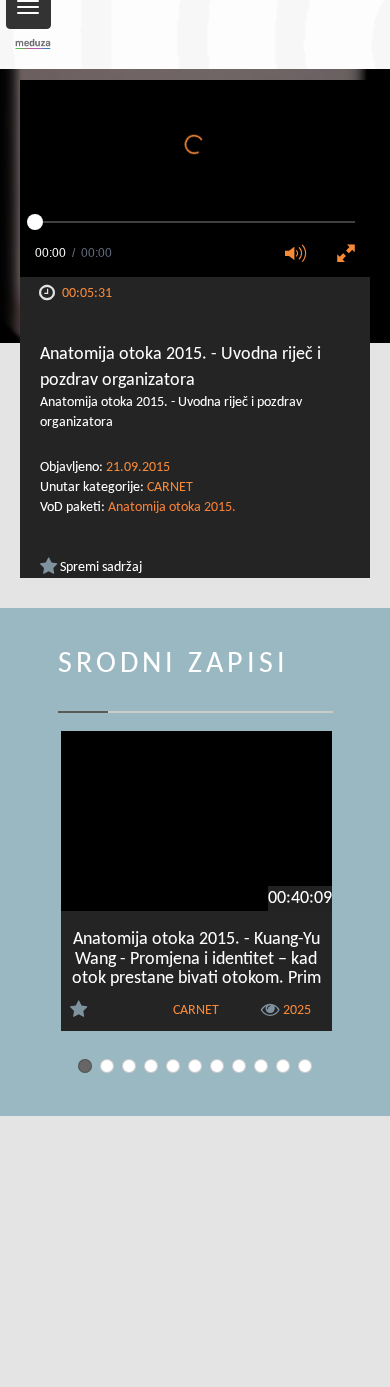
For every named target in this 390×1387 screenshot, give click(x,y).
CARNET (170, 487)
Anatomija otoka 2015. (172, 507)
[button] (302, 255)
